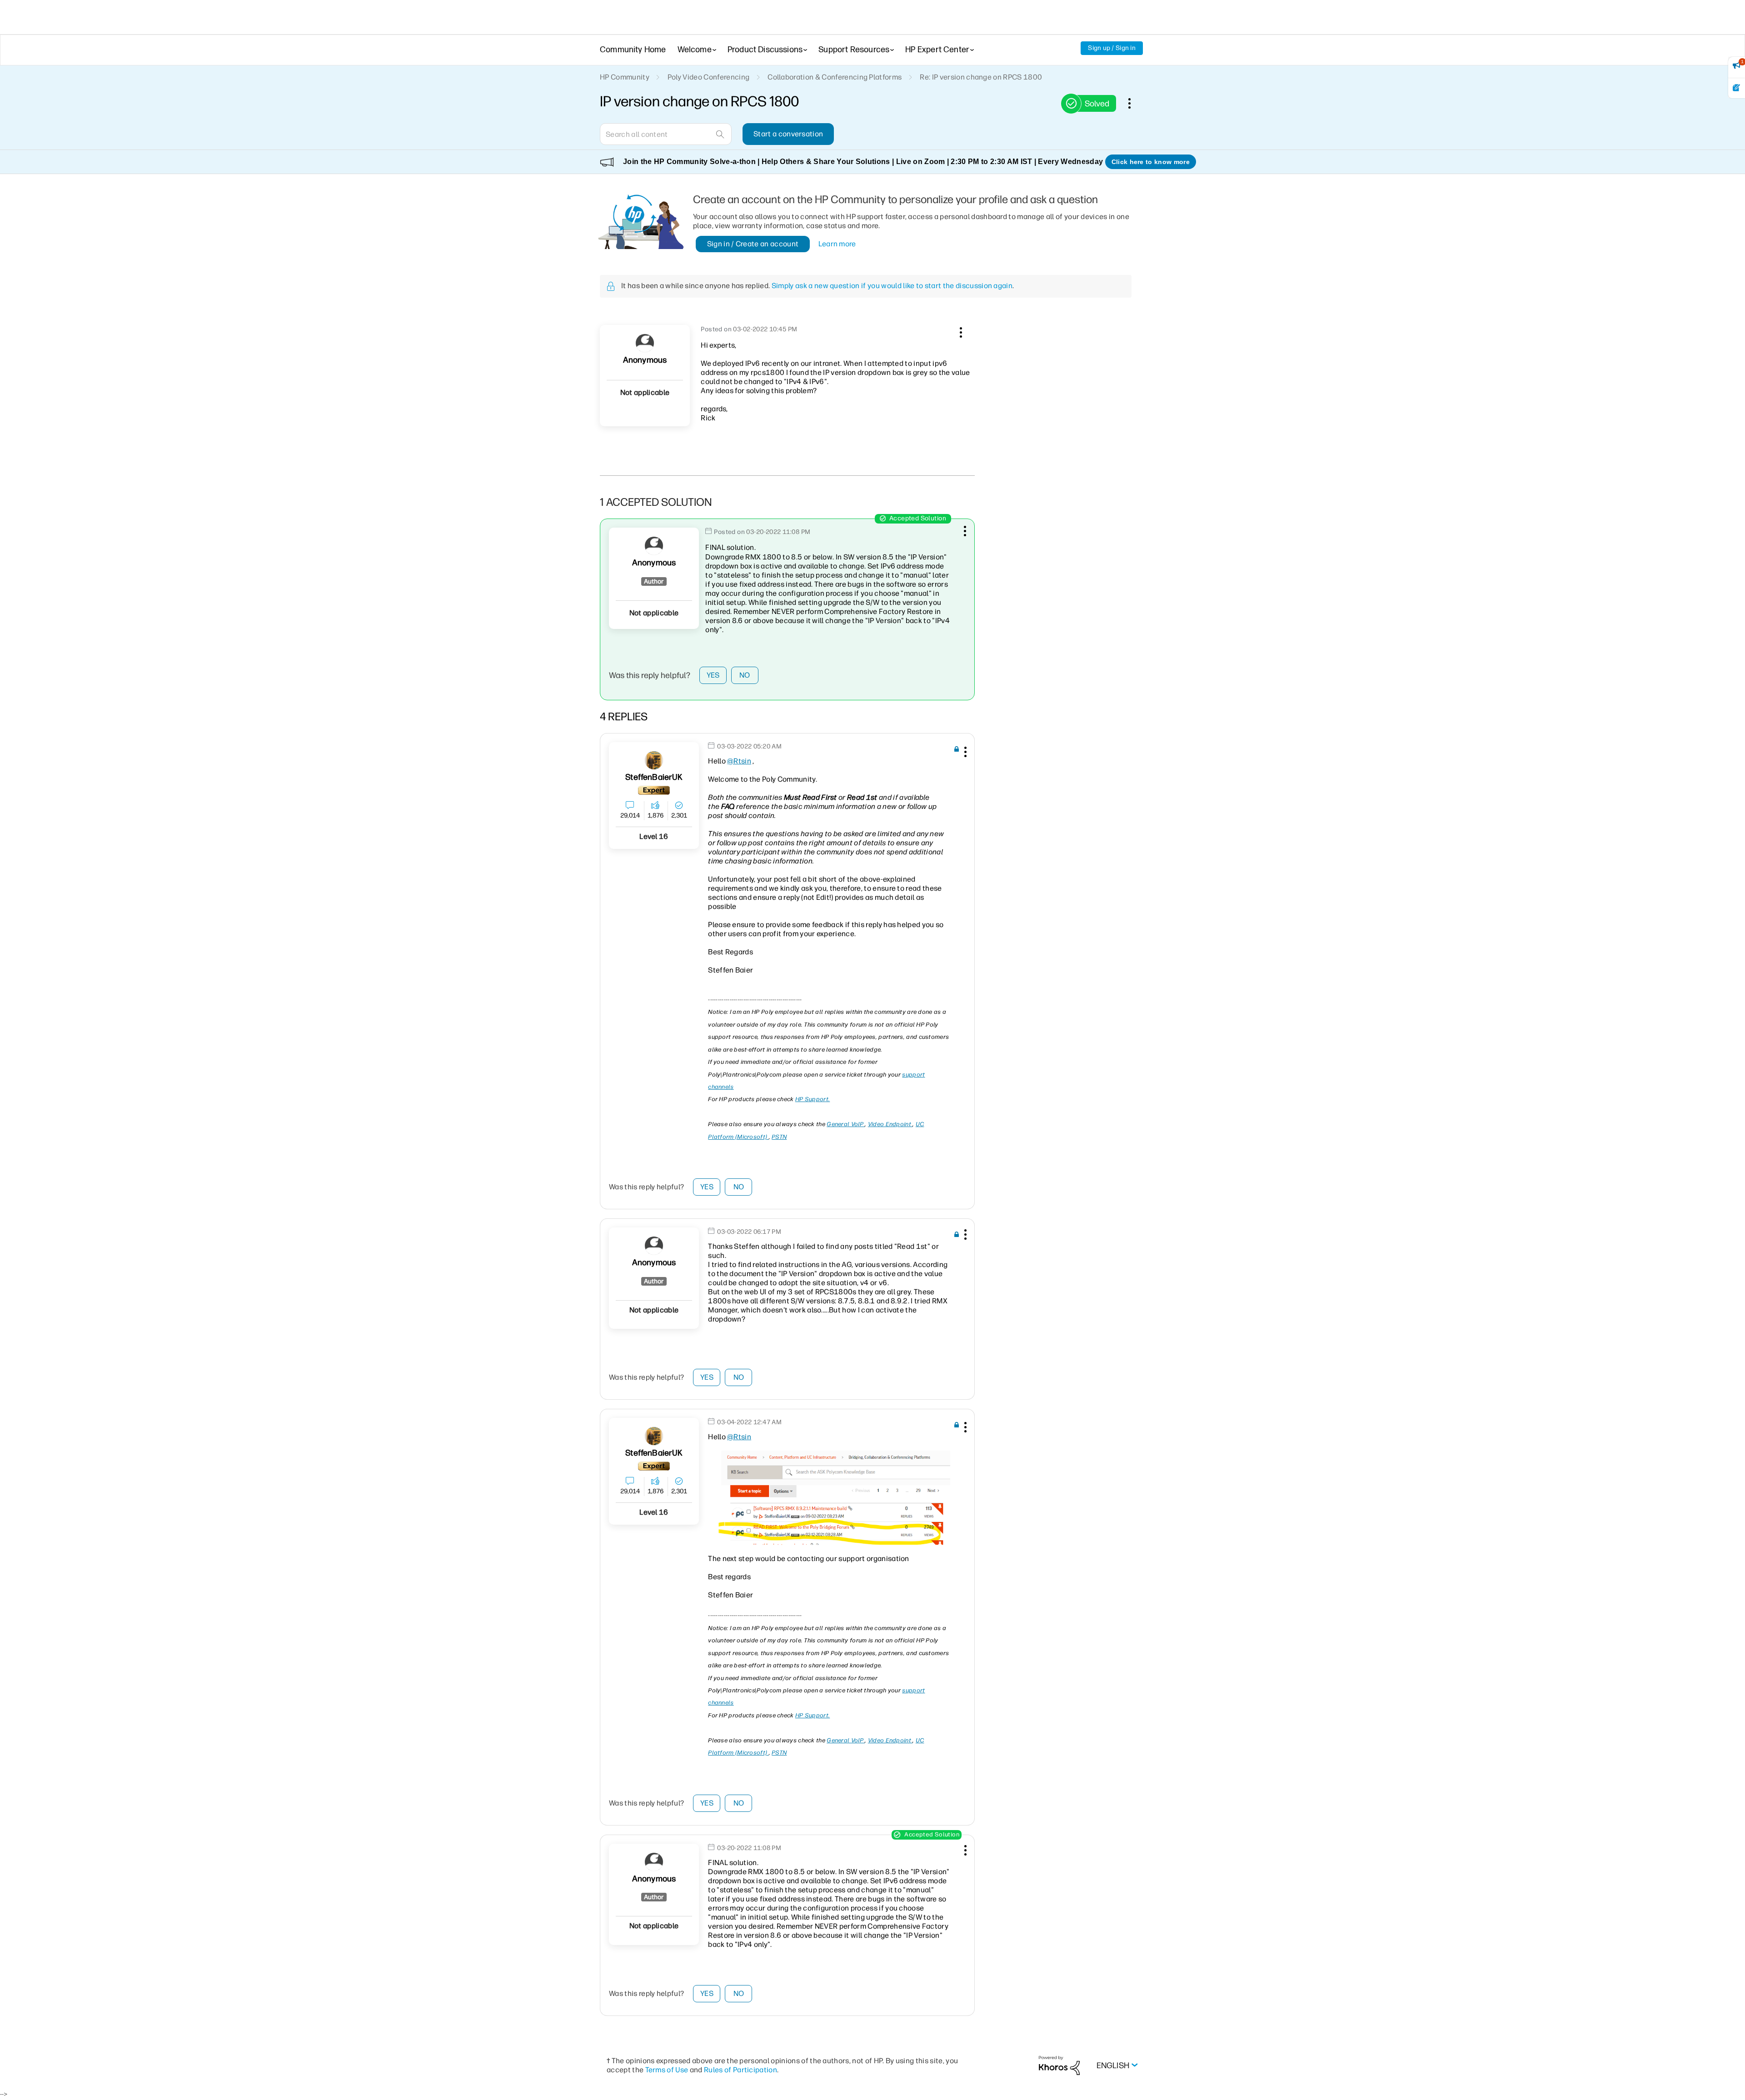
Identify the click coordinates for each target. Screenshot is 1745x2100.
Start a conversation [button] (788, 134)
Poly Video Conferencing (708, 77)
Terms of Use (667, 2070)
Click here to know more (1151, 162)
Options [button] (1134, 103)
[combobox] (666, 134)
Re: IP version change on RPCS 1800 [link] (981, 77)
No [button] (745, 675)
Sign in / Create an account (753, 244)
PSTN (779, 1137)
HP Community (625, 77)
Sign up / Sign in (1112, 48)
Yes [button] (713, 675)
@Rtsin (739, 761)
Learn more (837, 244)
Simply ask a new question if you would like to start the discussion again (892, 286)
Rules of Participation (740, 2070)
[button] (960, 331)
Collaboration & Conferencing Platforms (835, 77)
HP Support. (813, 1099)
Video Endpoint (890, 1124)
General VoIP (846, 1124)
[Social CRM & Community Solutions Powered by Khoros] (1059, 2065)
